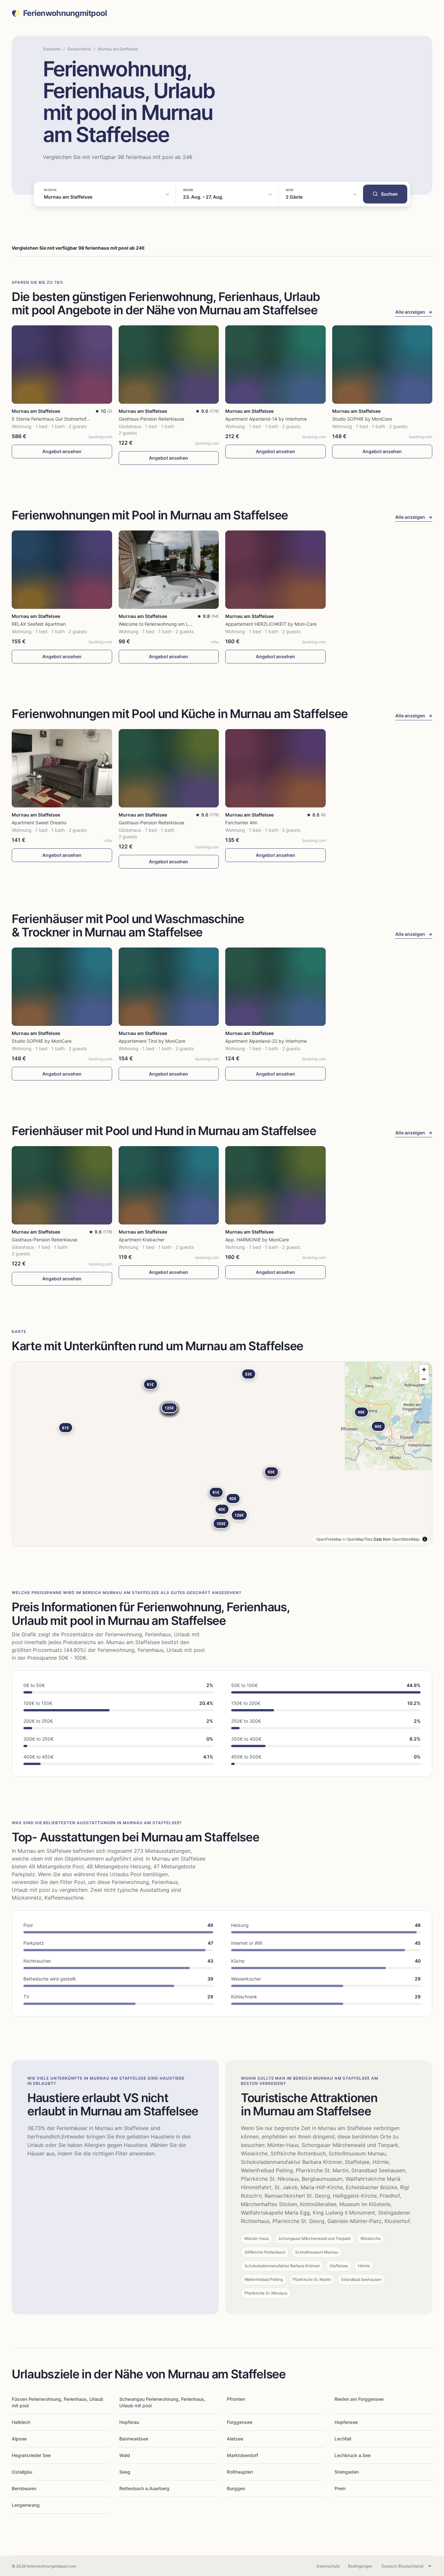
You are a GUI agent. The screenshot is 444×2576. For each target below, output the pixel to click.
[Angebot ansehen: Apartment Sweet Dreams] (62, 768)
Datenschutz (328, 2566)
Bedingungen (360, 2566)
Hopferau (129, 2422)
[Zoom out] (424, 1379)
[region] (222, 1454)
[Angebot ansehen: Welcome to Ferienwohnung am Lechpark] (169, 570)
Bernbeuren (24, 2488)
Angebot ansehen (62, 451)
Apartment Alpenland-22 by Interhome (266, 1041)
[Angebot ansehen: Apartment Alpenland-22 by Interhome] (275, 987)
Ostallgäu (22, 2472)
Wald (125, 2455)
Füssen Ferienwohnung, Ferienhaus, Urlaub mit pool (58, 2402)
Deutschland (79, 49)
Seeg (125, 2472)
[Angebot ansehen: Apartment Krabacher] (169, 1185)
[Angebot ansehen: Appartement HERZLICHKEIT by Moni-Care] (275, 570)
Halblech (21, 2422)
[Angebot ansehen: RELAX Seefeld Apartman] (62, 570)
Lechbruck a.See (353, 2455)
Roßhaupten (240, 2472)
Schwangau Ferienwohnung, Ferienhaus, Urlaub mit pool (162, 2402)
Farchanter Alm (241, 823)
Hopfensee (346, 2422)
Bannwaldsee (134, 2439)
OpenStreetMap (406, 1539)
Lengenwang (26, 2505)
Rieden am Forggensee (359, 2399)
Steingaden (347, 2472)
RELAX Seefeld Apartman (39, 624)
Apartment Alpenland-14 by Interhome (266, 419)
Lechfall (343, 2439)
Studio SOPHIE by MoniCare (362, 419)
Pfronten (236, 2399)
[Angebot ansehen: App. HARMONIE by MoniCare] (275, 1185)
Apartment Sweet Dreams (39, 823)
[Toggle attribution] (425, 1539)
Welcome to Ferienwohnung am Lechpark (162, 624)
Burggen (236, 2488)
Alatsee (235, 2439)
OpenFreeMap (329, 1539)
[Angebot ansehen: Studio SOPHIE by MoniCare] (382, 365)
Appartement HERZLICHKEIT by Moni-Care (271, 624)
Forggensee (240, 2422)
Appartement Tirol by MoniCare (152, 1041)
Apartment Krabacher (142, 1240)
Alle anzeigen (414, 312)
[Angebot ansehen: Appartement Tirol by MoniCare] (169, 987)
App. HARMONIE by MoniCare (257, 1240)
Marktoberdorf (242, 2455)
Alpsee (19, 2439)
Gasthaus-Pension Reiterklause (151, 419)
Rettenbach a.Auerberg (144, 2488)
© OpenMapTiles (358, 1539)
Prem (340, 2488)
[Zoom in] (424, 1370)
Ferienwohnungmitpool (65, 13)
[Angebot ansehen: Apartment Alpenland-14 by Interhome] (275, 365)
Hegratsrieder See (31, 2455)
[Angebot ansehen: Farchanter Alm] (275, 768)
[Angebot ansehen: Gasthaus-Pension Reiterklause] (169, 365)
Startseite (52, 49)
